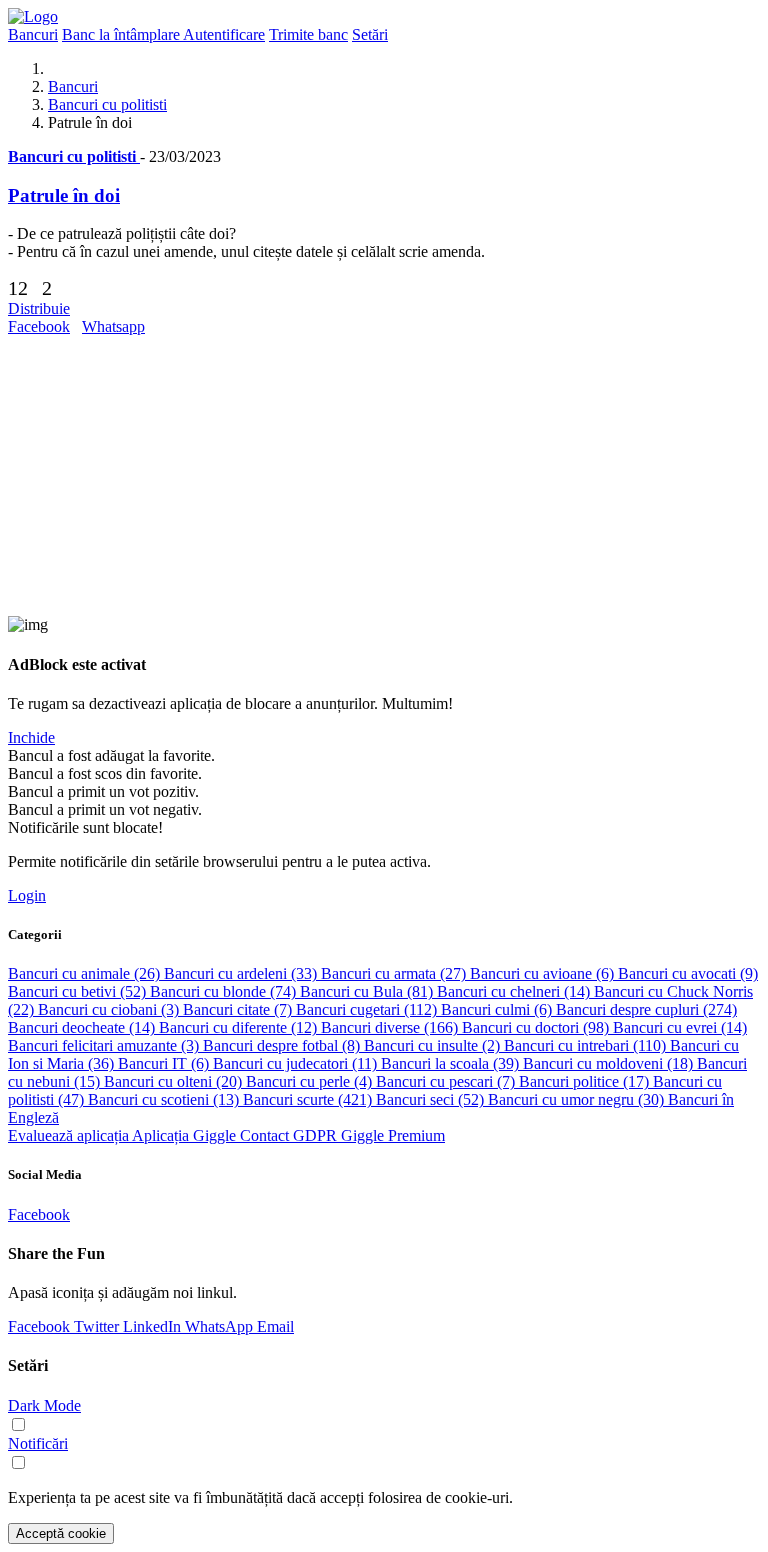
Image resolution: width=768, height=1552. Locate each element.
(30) (578, 1099)
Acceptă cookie (61, 1533)
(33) (242, 973)
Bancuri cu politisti (107, 104)
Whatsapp (113, 326)
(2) (434, 1045)
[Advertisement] (384, 476)
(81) (368, 991)
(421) (309, 1099)
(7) (239, 1009)
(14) (515, 991)
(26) (86, 973)
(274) (646, 1009)
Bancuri (73, 86)
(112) (368, 1009)
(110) (587, 1045)
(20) (175, 1081)
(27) (395, 973)
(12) (240, 1027)
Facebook (39, 326)
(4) (311, 1081)
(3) (110, 1009)
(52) (79, 991)
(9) (688, 973)
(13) (165, 1099)
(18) (610, 1063)
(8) (283, 1045)
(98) (537, 1027)
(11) (297, 1063)
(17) (586, 1081)
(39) (452, 1063)
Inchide (31, 737)
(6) (544, 973)
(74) (225, 991)
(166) (391, 1027)
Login (27, 895)
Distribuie (39, 308)
